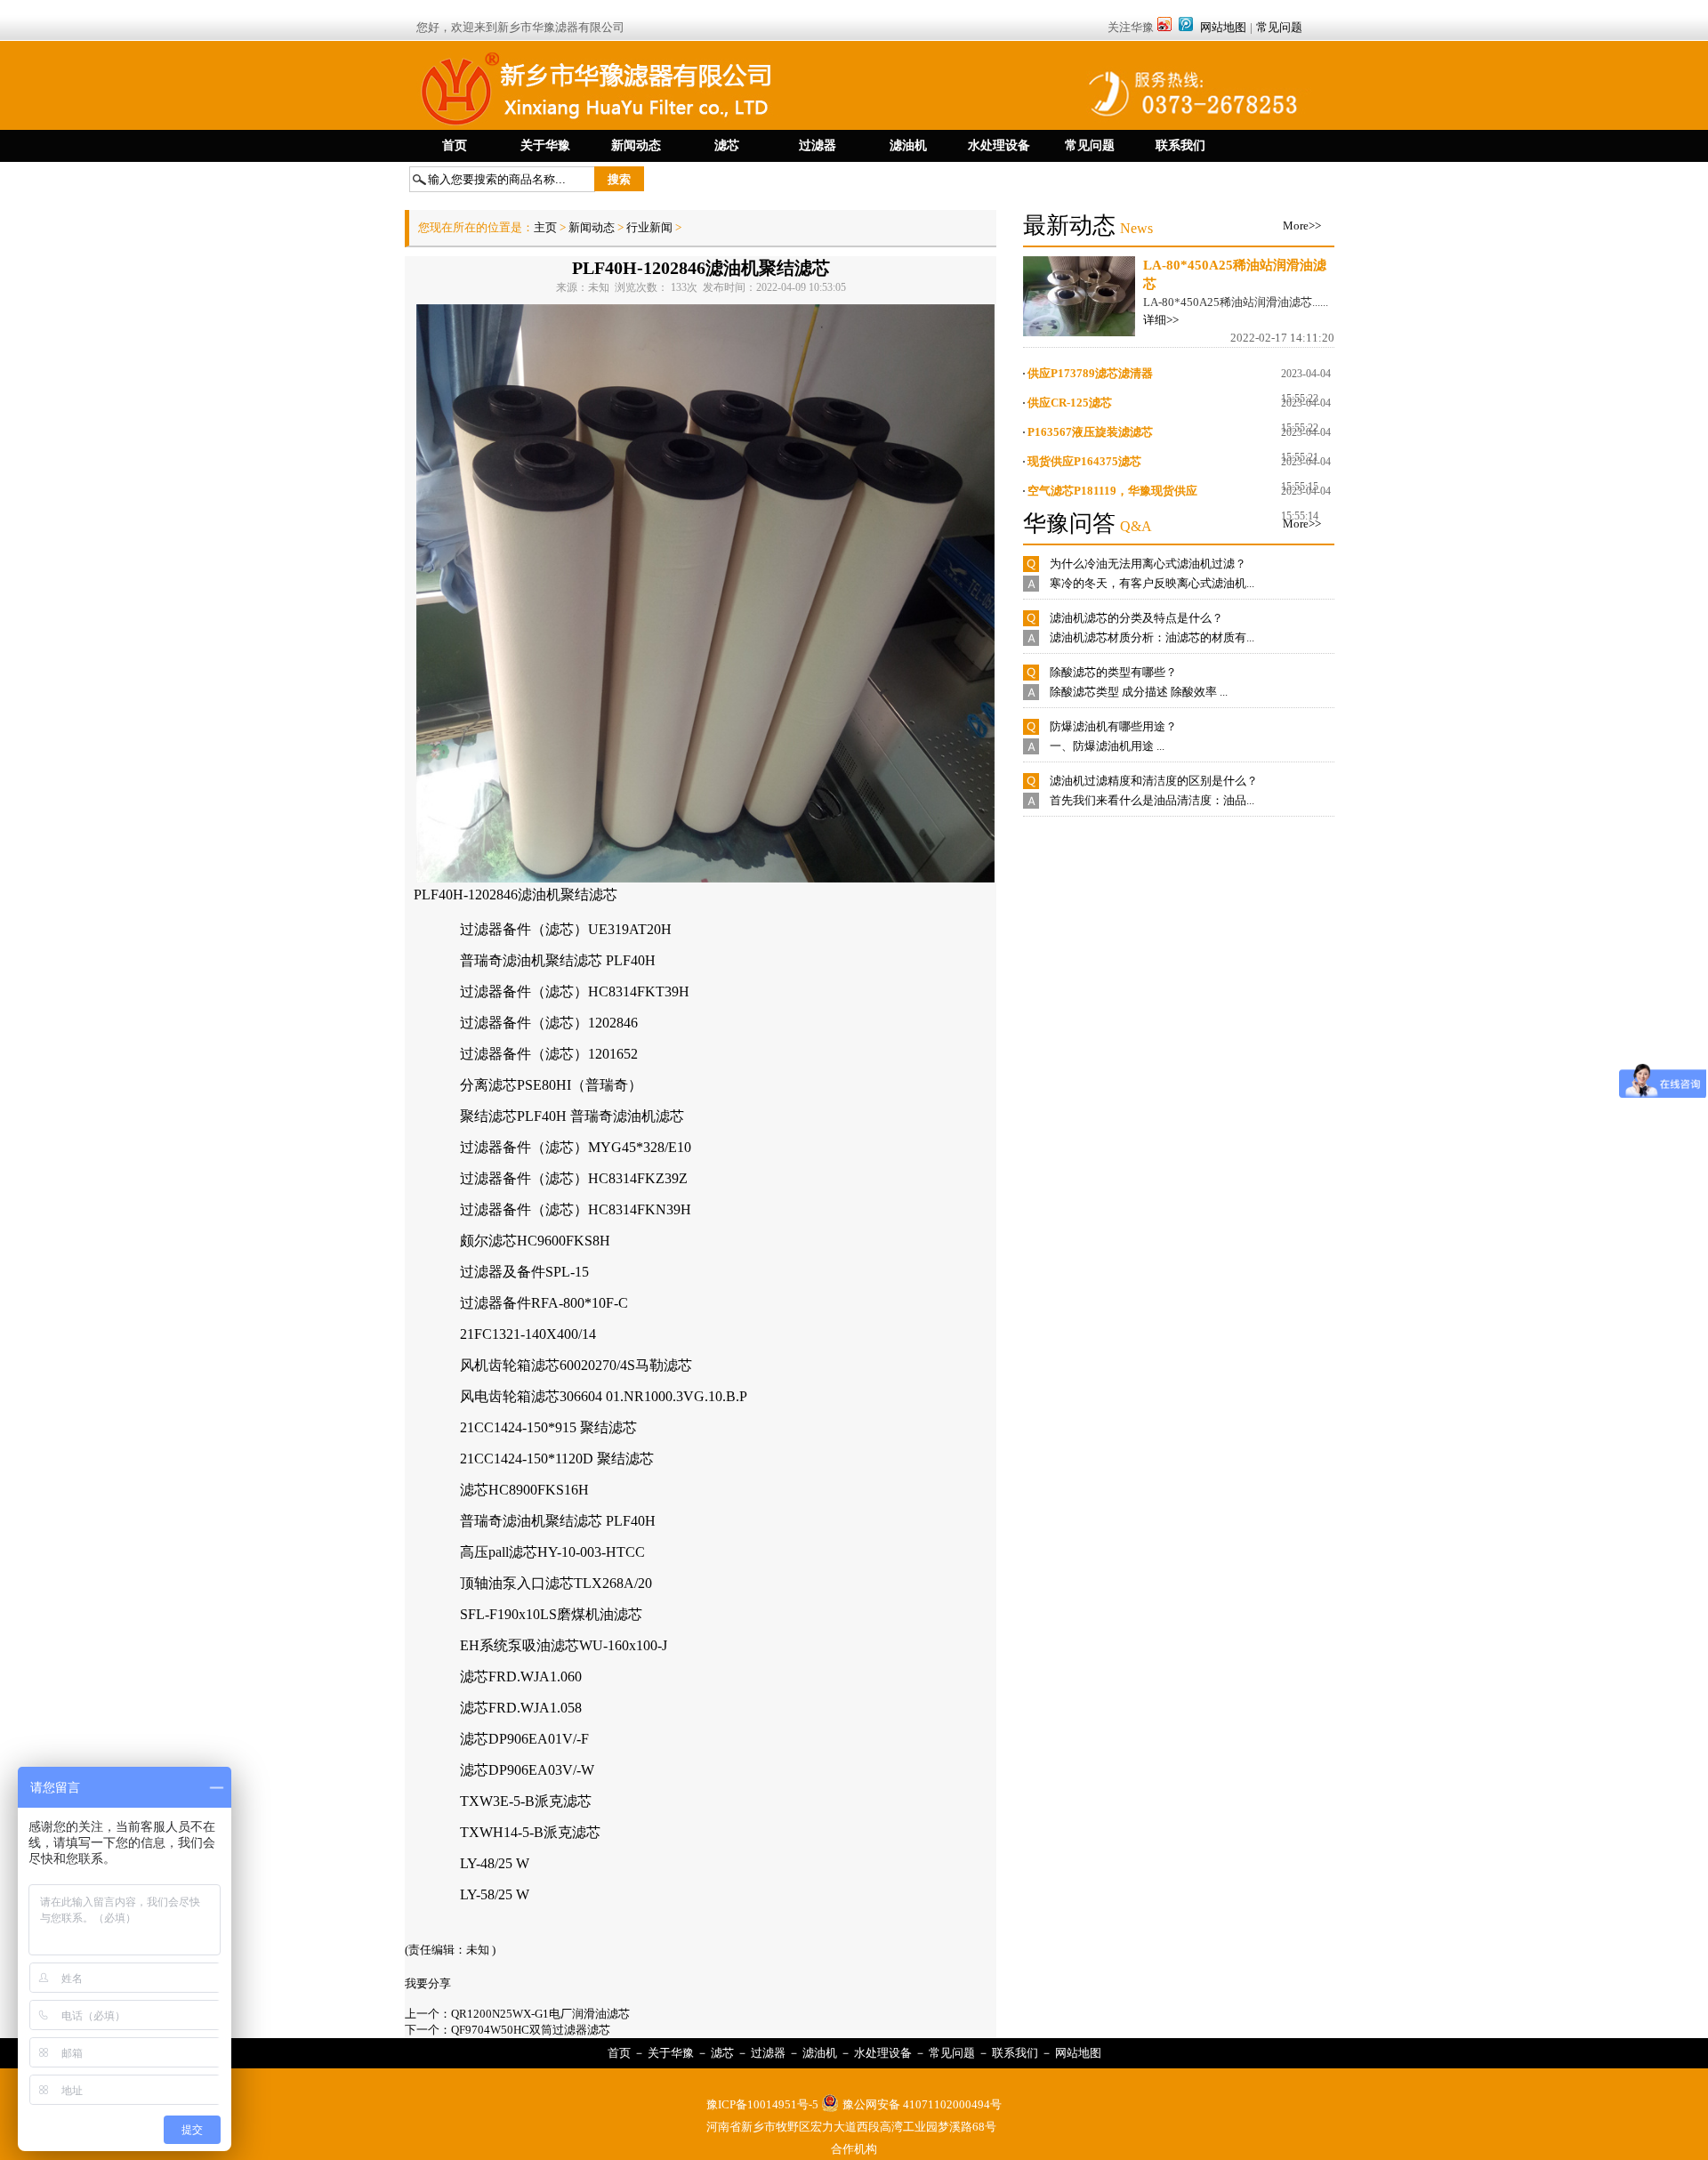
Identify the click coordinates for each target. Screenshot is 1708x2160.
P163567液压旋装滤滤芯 (1090, 432)
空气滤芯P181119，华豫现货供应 (1112, 491)
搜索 (619, 179)
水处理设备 (883, 2053)
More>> (1302, 226)
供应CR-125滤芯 (1070, 403)
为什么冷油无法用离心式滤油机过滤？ (1148, 564)
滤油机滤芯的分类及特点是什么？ (1136, 618)
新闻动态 (592, 227)
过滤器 (768, 2053)
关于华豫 (671, 2053)
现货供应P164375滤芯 (1084, 461)
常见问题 (1279, 27)
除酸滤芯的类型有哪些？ (1113, 672)
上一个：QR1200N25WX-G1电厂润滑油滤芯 (517, 2014)
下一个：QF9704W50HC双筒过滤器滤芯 (508, 2030)
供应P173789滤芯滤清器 (1090, 373)
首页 (619, 2053)
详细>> (1161, 320)
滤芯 (722, 2053)
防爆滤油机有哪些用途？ (1113, 726)
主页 (547, 227)
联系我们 (1015, 2053)
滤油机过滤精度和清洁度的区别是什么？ (1154, 781)
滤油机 (820, 2053)
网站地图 (1223, 27)
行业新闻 (649, 227)
